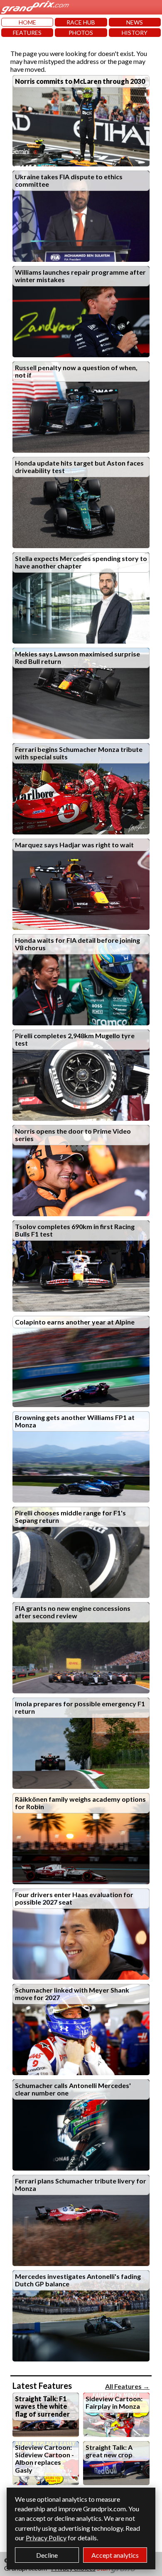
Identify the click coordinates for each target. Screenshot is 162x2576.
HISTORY (135, 33)
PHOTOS (81, 33)
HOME (27, 22)
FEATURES (27, 33)
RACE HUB (81, 22)
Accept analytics (115, 2555)
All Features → (127, 2386)
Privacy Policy (46, 2538)
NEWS (135, 22)
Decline (47, 2555)
